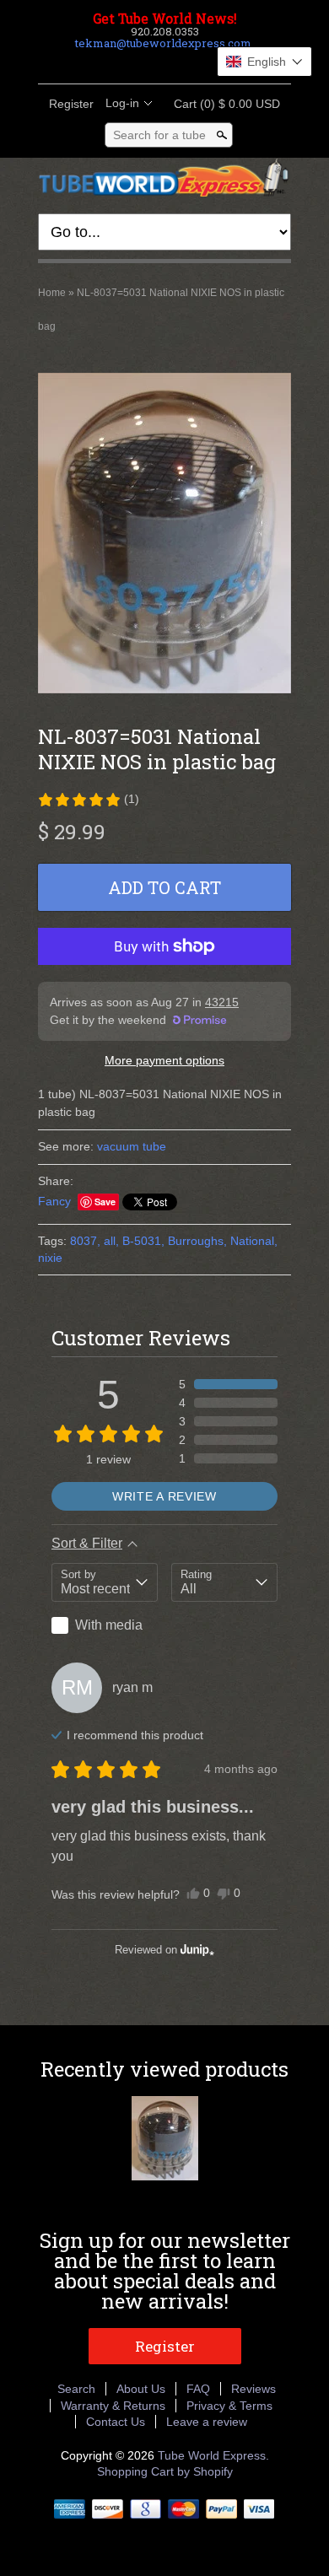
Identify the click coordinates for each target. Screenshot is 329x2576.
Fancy (54, 1201)
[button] (88, 800)
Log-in (122, 103)
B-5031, (143, 1241)
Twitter (149, 63)
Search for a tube (159, 135)
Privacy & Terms (229, 2406)
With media (109, 1625)
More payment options (164, 1060)
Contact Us (116, 2422)
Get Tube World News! (165, 19)
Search (76, 2389)
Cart (222, 104)
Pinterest (178, 63)
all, (111, 1241)
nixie (50, 1258)
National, (254, 1241)
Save (105, 1202)
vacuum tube (132, 1146)
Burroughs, (197, 1241)
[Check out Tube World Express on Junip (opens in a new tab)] (196, 1949)
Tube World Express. (213, 2455)
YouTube (207, 63)
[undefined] (164, 536)
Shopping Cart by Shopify (165, 2471)
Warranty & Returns (113, 2406)
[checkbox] (105, 1625)
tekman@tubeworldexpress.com (163, 43)
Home (52, 293)
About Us (141, 2389)
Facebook (121, 63)
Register (71, 104)
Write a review (164, 1496)
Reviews (253, 2389)
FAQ (198, 2389)
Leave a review (207, 2422)
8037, (85, 1241)
